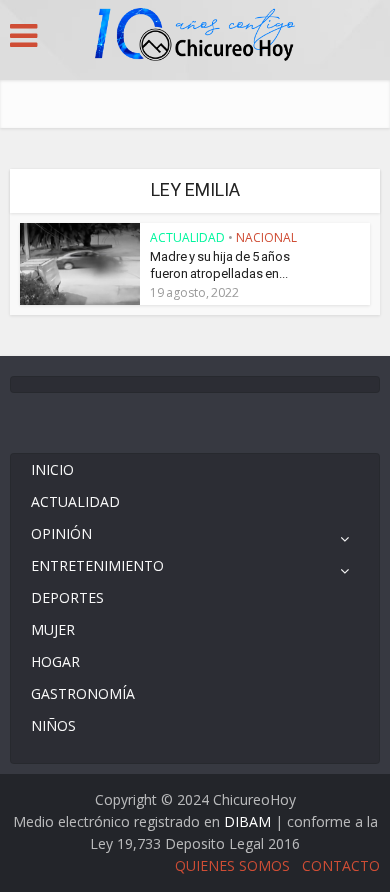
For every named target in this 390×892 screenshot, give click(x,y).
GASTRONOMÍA (83, 693)
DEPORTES (67, 597)
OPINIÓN (61, 533)
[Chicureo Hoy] (195, 37)
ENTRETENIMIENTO (97, 565)
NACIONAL (266, 237)
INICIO (52, 469)
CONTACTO (341, 865)
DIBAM (247, 821)
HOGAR (55, 661)
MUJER (53, 629)
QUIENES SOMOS (232, 865)
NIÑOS (53, 725)
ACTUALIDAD (187, 237)
